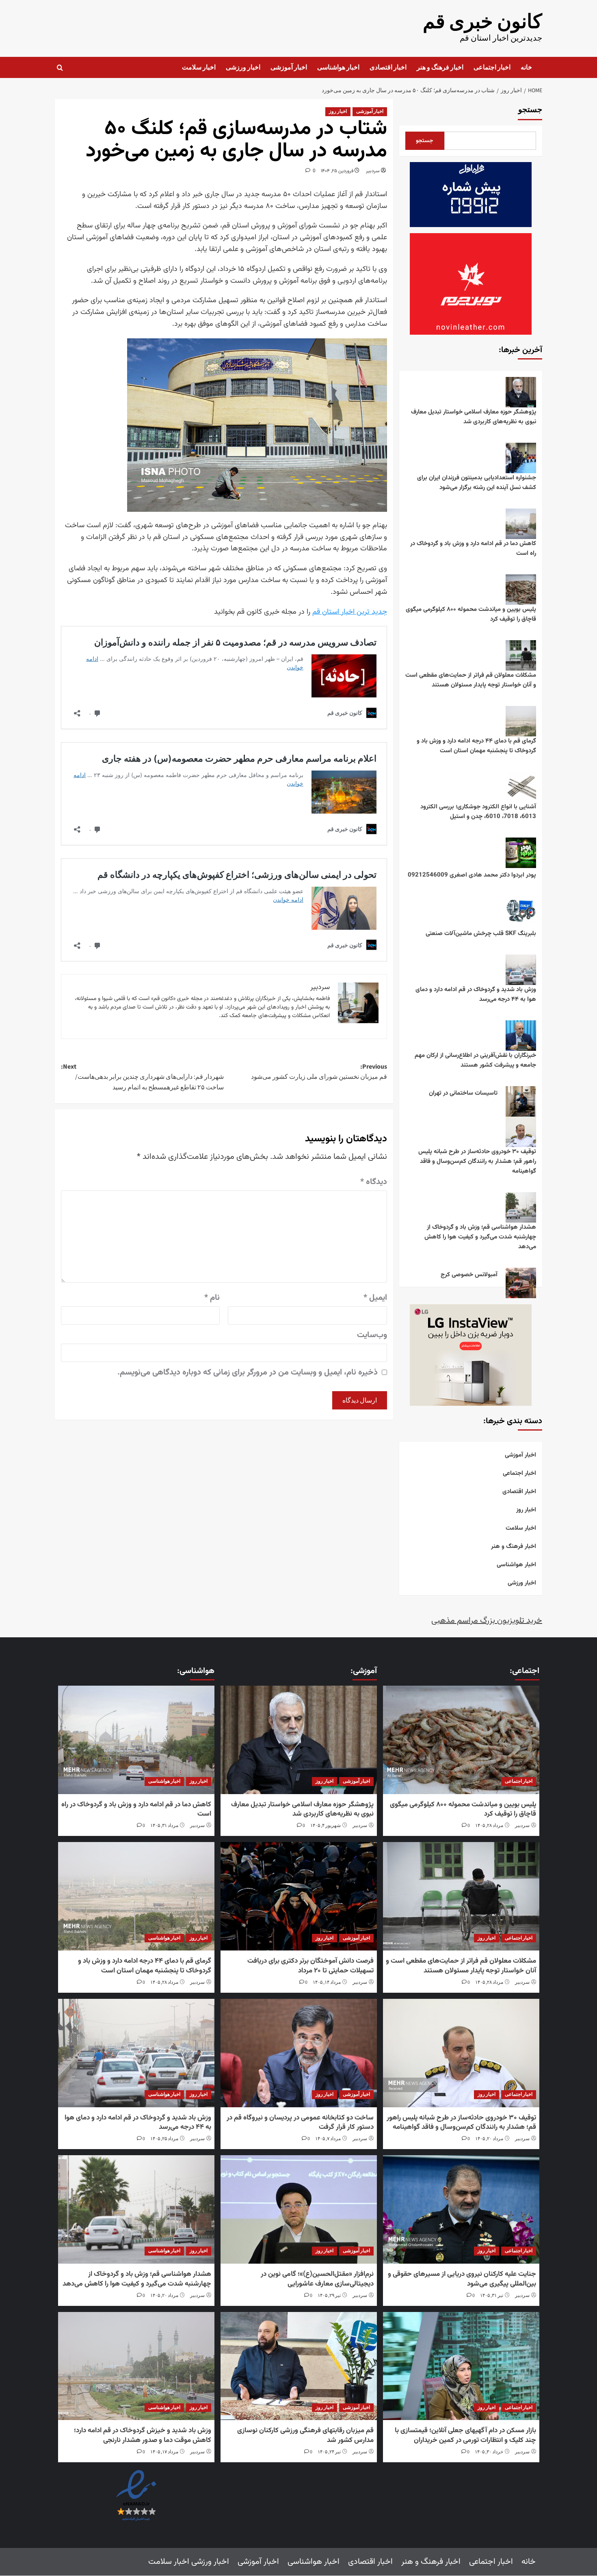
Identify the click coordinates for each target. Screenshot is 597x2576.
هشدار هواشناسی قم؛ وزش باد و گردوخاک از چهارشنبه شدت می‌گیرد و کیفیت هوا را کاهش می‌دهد (480, 1237)
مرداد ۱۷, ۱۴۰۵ (164, 2452)
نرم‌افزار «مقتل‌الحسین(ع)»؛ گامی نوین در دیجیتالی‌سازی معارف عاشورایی (317, 2279)
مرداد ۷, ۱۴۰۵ (328, 2139)
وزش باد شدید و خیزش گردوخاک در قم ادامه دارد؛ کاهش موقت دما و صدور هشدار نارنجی (143, 2436)
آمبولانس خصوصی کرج (469, 1275)
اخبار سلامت (199, 67)
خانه (526, 67)
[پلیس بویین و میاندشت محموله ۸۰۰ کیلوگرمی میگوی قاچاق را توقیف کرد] (461, 1740)
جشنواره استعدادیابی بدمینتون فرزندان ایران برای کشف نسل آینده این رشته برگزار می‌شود (477, 483)
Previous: (319, 1072)
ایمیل (375, 1298)
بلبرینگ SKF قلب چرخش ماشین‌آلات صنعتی (481, 934)
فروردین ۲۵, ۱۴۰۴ (337, 171)
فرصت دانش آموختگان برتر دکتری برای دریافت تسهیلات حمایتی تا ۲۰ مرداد (310, 1966)
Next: (142, 1077)
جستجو (530, 110)
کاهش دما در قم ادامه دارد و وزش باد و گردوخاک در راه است (473, 549)
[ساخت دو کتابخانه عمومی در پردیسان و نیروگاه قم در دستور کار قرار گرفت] (298, 2053)
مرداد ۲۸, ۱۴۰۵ (489, 1826)
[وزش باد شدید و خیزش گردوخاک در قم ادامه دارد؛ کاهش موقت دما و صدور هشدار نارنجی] (136, 2366)
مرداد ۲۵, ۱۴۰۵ (164, 2139)
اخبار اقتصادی (388, 67)
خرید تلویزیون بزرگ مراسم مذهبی (487, 1621)
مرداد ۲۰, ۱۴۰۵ (489, 2139)
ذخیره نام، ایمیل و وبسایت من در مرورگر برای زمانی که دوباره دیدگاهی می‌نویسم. (248, 1372)
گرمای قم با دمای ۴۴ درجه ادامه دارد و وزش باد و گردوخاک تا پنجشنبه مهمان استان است (476, 746)
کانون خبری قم (482, 22)
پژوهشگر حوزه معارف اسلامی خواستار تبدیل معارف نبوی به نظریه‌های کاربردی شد (474, 417)
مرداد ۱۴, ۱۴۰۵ (327, 1982)
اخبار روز (338, 111)
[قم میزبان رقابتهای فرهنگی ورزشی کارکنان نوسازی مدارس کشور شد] (298, 2366)
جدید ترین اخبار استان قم (350, 612)
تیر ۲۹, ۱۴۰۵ (329, 2296)
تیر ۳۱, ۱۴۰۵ (492, 2296)
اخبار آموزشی (289, 67)
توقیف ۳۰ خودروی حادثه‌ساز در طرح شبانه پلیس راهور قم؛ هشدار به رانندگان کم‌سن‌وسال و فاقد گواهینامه (477, 1161)
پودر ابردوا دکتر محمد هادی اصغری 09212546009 (472, 875)
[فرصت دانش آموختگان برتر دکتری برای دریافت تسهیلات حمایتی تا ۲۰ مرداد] (298, 1897)
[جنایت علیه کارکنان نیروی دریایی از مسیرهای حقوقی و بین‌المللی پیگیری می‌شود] (461, 2210)
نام (212, 1298)
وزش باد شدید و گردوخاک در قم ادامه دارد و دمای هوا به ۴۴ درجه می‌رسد (476, 995)
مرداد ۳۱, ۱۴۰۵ (164, 1826)
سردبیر (373, 171)
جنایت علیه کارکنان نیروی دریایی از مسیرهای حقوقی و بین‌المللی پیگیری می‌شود (462, 2279)
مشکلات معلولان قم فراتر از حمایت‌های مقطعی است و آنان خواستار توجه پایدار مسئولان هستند (471, 680)
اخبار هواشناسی (338, 67)
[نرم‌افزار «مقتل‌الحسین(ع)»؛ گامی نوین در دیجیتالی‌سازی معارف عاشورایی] (298, 2210)
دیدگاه (374, 1182)
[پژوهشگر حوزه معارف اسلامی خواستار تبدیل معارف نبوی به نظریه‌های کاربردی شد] (298, 1740)
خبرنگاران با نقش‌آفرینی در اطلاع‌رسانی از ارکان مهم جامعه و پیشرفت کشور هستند (475, 1060)
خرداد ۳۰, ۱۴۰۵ (489, 2452)
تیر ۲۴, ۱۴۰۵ (329, 2452)
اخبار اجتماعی (492, 67)
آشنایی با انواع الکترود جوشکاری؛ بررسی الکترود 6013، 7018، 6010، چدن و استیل (478, 812)
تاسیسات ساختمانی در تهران (463, 1093)
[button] (60, 68)
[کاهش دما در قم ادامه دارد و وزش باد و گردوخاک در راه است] (136, 1740)
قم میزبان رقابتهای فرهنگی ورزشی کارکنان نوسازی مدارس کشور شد (305, 2436)
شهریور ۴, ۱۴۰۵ (326, 1826)
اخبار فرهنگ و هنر (440, 67)
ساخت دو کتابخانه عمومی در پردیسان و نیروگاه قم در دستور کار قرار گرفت (300, 2123)
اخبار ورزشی (243, 67)
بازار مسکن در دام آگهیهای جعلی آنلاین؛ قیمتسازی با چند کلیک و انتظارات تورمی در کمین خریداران (465, 2436)
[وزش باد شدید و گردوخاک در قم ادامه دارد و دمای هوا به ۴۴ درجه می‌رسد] (136, 2053)
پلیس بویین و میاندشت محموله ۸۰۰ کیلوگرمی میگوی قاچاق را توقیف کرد (471, 614)
